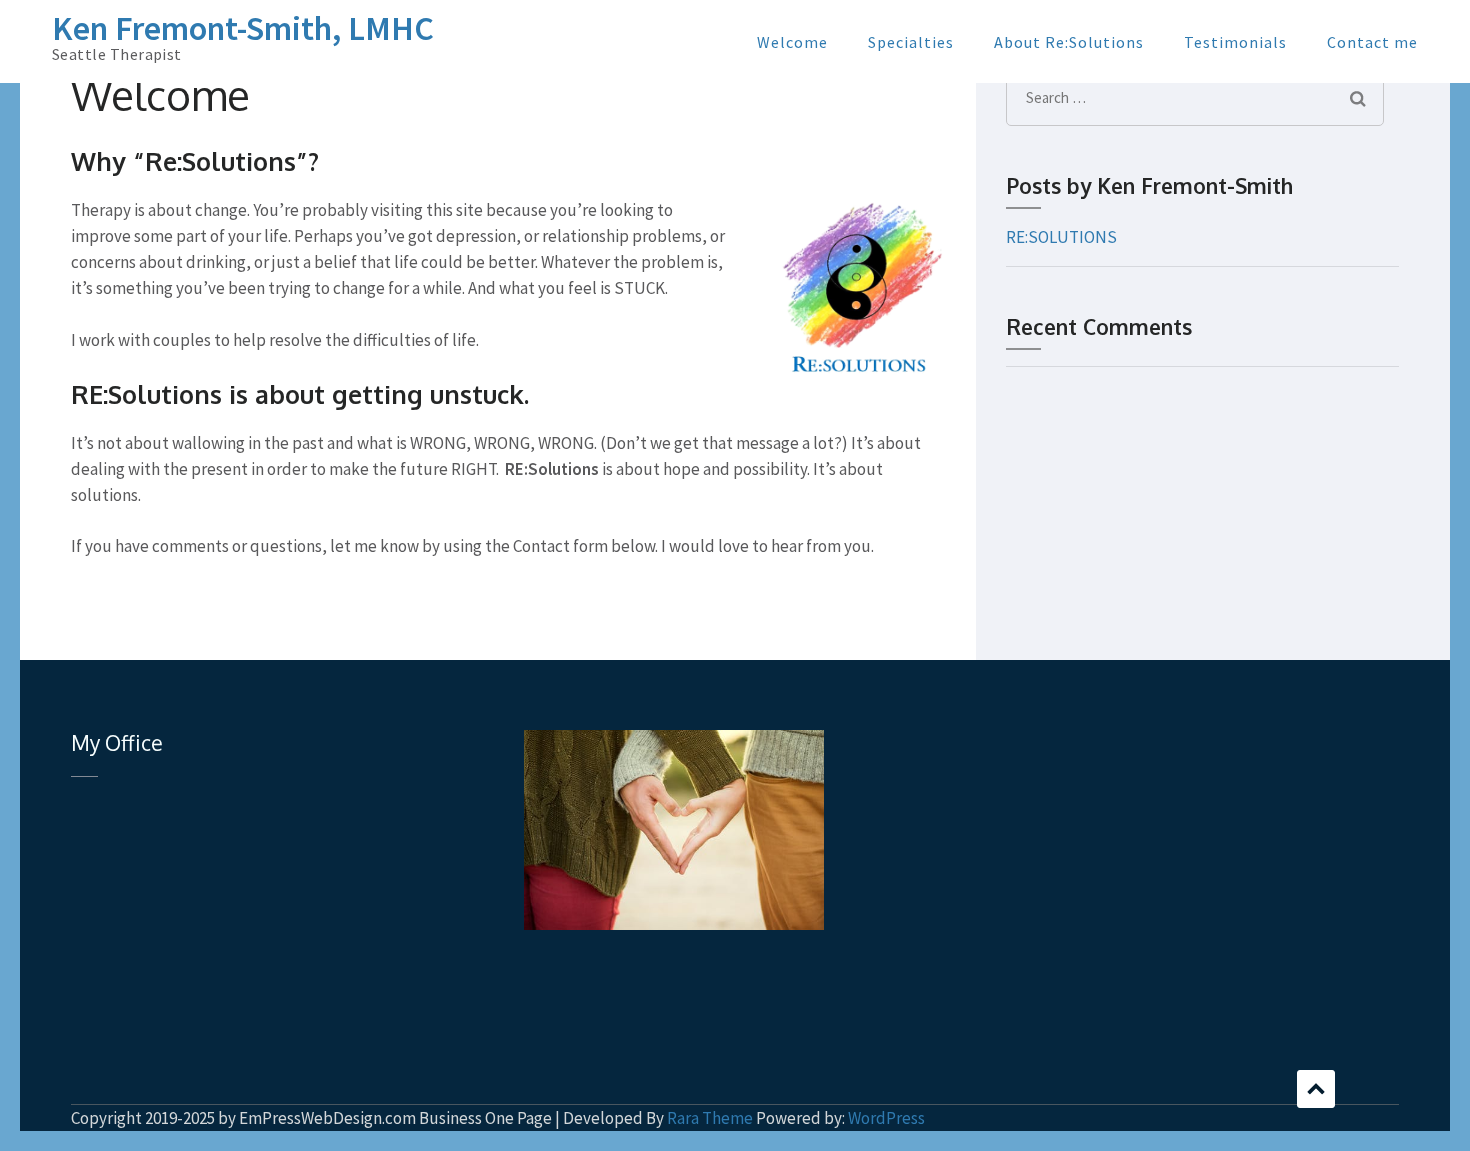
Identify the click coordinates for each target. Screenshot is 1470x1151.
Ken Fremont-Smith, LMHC (243, 28)
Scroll (1316, 1089)
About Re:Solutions (1069, 42)
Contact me (1372, 42)
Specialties (911, 42)
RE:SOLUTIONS (1061, 237)
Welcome (792, 42)
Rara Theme (710, 1118)
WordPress (886, 1118)
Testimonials (1235, 42)
